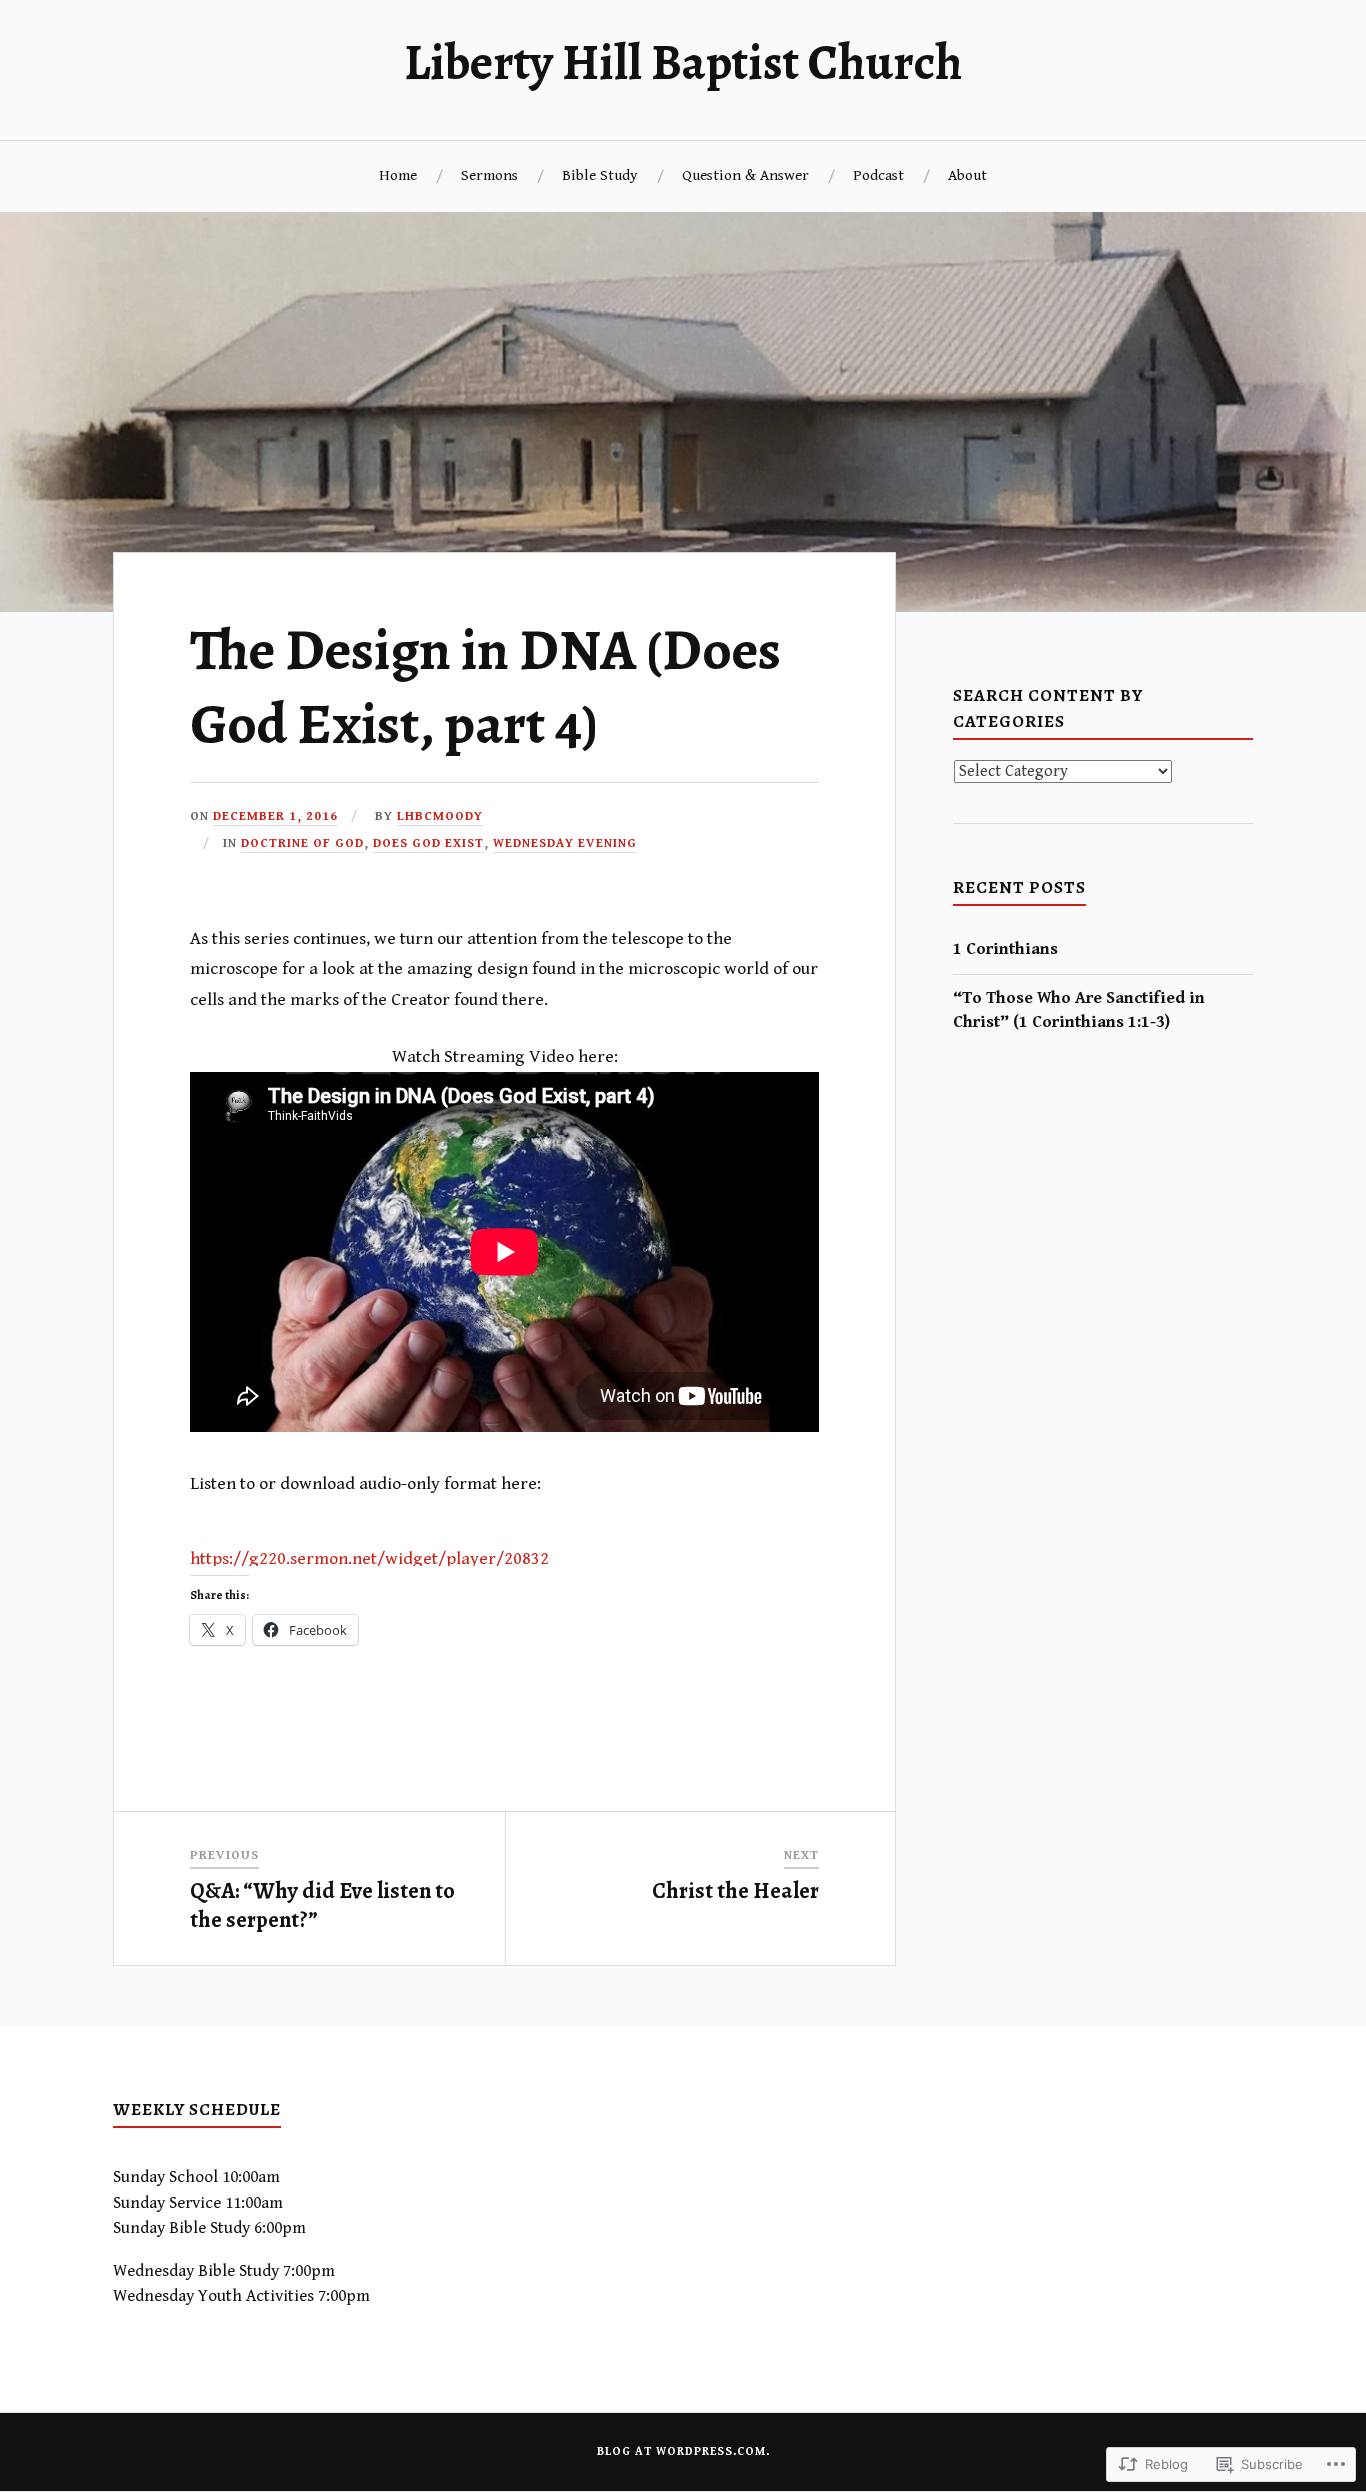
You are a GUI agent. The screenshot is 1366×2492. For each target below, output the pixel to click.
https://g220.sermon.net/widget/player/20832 (369, 1558)
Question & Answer (745, 175)
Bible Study (600, 175)
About (967, 175)
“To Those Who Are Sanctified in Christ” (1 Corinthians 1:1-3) (1079, 1010)
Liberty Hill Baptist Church (683, 62)
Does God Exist (428, 843)
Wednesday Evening (565, 843)
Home (398, 175)
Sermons (489, 175)
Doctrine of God (302, 843)
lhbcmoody (440, 816)
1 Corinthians (1005, 949)
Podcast (878, 175)
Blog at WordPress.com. (683, 2451)
